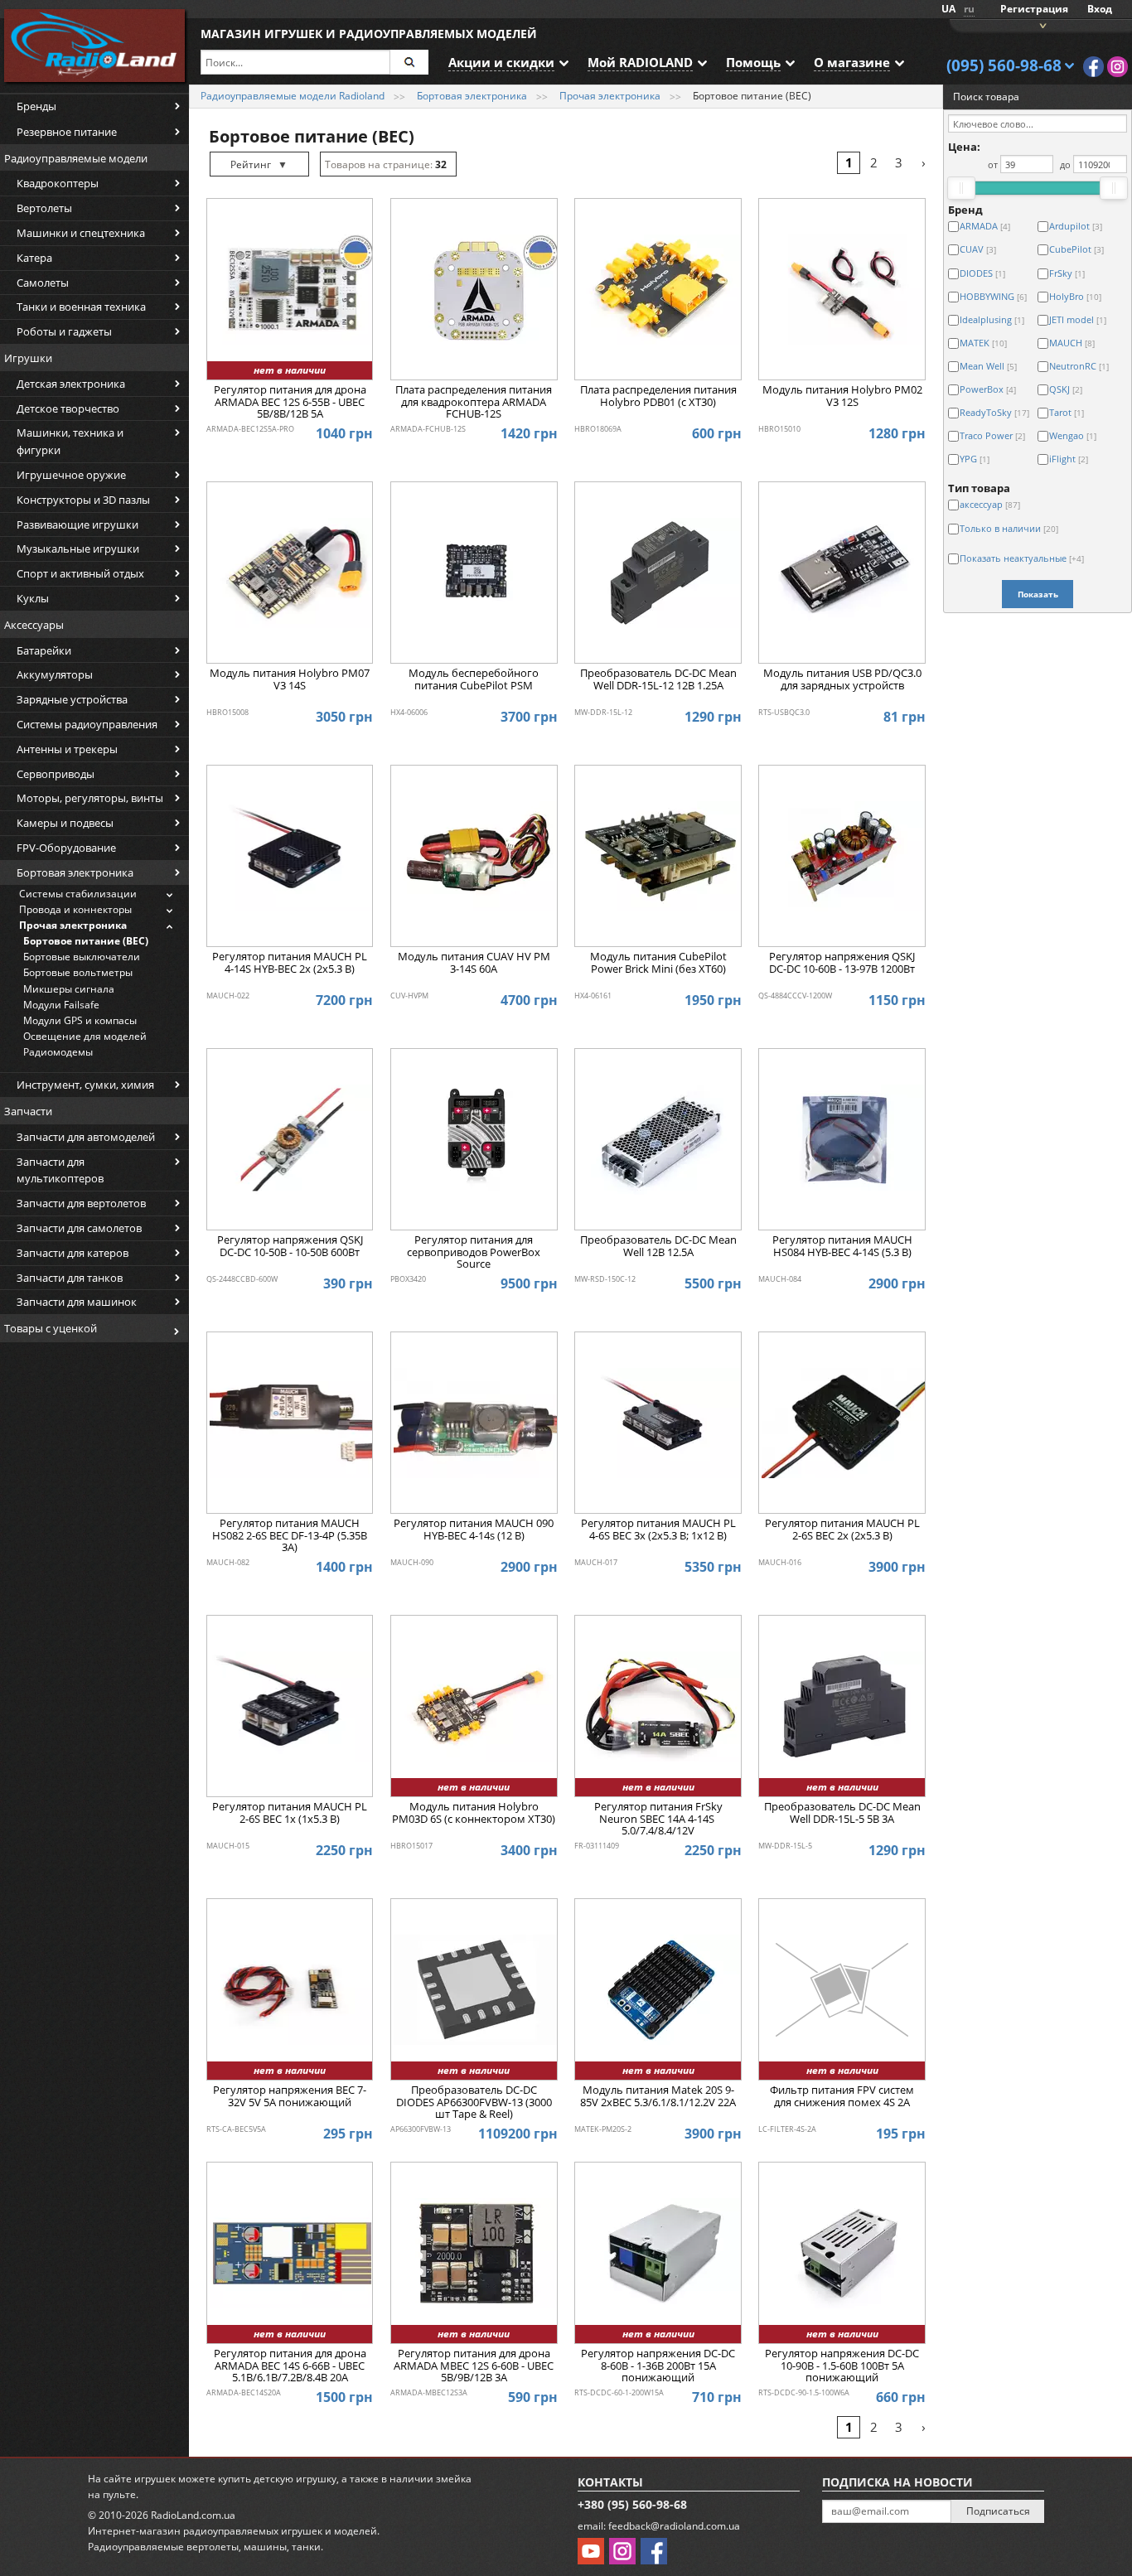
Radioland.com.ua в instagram (1117, 67)
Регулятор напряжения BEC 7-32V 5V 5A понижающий (290, 2096)
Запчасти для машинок (77, 1302)
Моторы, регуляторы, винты (90, 798)
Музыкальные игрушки (78, 549)
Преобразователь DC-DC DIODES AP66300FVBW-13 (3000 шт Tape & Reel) (474, 2102)
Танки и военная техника (81, 307)
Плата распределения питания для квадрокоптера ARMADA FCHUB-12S (474, 402)
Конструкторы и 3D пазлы (83, 500)
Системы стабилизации (78, 894)
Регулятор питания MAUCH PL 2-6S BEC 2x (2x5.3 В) (842, 1530)
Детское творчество (68, 408)
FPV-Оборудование (66, 848)
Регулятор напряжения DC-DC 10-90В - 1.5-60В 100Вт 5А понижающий (842, 2366)
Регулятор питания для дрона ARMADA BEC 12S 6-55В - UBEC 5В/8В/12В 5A (290, 402)
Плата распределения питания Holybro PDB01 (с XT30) (658, 396)
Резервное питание (67, 132)
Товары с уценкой (51, 1328)
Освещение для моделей (85, 1036)
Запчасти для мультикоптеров (60, 1170)
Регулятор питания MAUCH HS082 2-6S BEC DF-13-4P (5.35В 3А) (290, 1536)
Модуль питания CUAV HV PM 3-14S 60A (474, 963)
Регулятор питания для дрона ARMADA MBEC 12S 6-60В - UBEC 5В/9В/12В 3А (474, 2366)
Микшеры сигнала (69, 989)
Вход (1100, 9)
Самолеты (43, 283)
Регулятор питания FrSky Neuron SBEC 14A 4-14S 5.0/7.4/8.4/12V (658, 1819)
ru (969, 9)
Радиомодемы (58, 1052)
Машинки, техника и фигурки (70, 441)
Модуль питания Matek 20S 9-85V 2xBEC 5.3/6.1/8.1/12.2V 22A (658, 2096)
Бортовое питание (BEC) (86, 941)
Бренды (36, 106)
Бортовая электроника (75, 872)
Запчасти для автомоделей (86, 1137)
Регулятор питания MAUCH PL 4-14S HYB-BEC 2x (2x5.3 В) (290, 963)
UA (948, 9)
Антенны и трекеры (67, 749)
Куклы (33, 598)
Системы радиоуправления (87, 724)
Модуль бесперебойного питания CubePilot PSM (474, 679)
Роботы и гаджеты (64, 331)
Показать (1038, 594)
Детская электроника (71, 384)
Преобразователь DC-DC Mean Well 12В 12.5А (658, 1246)
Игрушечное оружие (71, 475)
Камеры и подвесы (65, 823)
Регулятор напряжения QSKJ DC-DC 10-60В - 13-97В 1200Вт (842, 963)
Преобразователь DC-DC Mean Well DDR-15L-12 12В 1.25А (658, 679)
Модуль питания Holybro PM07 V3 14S (290, 679)
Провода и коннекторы (75, 909)
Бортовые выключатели (82, 957)
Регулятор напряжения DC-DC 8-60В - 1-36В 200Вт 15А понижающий (658, 2366)
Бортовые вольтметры (78, 972)
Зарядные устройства (72, 699)
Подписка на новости (897, 2482)
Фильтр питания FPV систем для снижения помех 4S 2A (842, 2096)
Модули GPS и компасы (80, 1020)
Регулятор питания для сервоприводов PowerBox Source (474, 1252)
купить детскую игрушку (277, 2479)
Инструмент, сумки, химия (85, 1085)
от (993, 164)
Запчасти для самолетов (79, 1228)
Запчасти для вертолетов (81, 1203)
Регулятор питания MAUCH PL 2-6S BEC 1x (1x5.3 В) (290, 1813)
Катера (34, 258)
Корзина (1041, 24)
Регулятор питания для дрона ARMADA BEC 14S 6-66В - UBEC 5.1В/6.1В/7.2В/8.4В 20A (290, 2366)
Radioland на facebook (1093, 67)
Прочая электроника (73, 925)
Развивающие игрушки (77, 524)
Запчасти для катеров (73, 1253)
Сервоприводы (56, 774)
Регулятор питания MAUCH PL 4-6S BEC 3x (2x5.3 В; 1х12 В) (658, 1530)
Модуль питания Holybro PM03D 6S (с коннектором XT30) (474, 1813)
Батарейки (44, 650)
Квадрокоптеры (58, 183)
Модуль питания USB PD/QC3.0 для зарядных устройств (842, 679)
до (1065, 164)
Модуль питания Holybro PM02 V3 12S (842, 396)
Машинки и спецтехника (81, 233)
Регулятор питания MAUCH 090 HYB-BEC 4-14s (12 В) (474, 1530)
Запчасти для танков (70, 1278)
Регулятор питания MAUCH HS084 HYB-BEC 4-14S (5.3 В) (842, 1246)
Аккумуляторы (55, 674)
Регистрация (1034, 9)
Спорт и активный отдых (80, 573)
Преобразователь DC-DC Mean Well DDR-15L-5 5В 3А (842, 1813)
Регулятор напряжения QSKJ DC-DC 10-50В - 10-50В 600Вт (290, 1246)
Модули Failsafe (61, 1005)
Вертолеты (44, 208)
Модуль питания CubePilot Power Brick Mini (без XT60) (658, 963)
